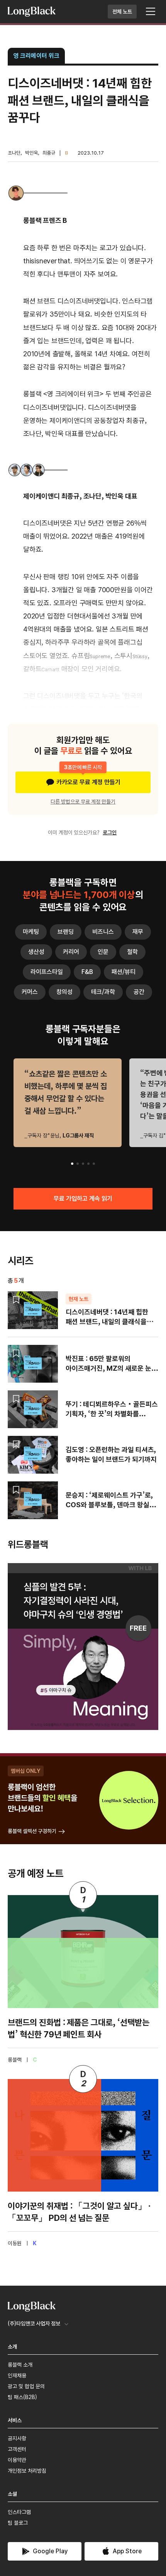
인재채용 (17, 2376)
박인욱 (31, 153)
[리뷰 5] (94, 1164)
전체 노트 (122, 12)
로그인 (110, 832)
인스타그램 (19, 2512)
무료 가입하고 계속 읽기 (83, 1199)
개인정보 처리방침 (27, 2471)
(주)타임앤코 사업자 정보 (34, 2323)
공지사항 (17, 2438)
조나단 (14, 153)
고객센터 (17, 2449)
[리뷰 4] (88, 1164)
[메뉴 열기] (151, 12)
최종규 (49, 153)
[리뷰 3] (83, 1164)
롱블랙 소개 (20, 2365)
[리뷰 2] (78, 1164)
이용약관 (17, 2460)
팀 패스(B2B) (22, 2397)
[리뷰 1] (72, 1164)
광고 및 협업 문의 (26, 2386)
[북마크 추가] (16, 1300)
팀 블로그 (18, 2523)
